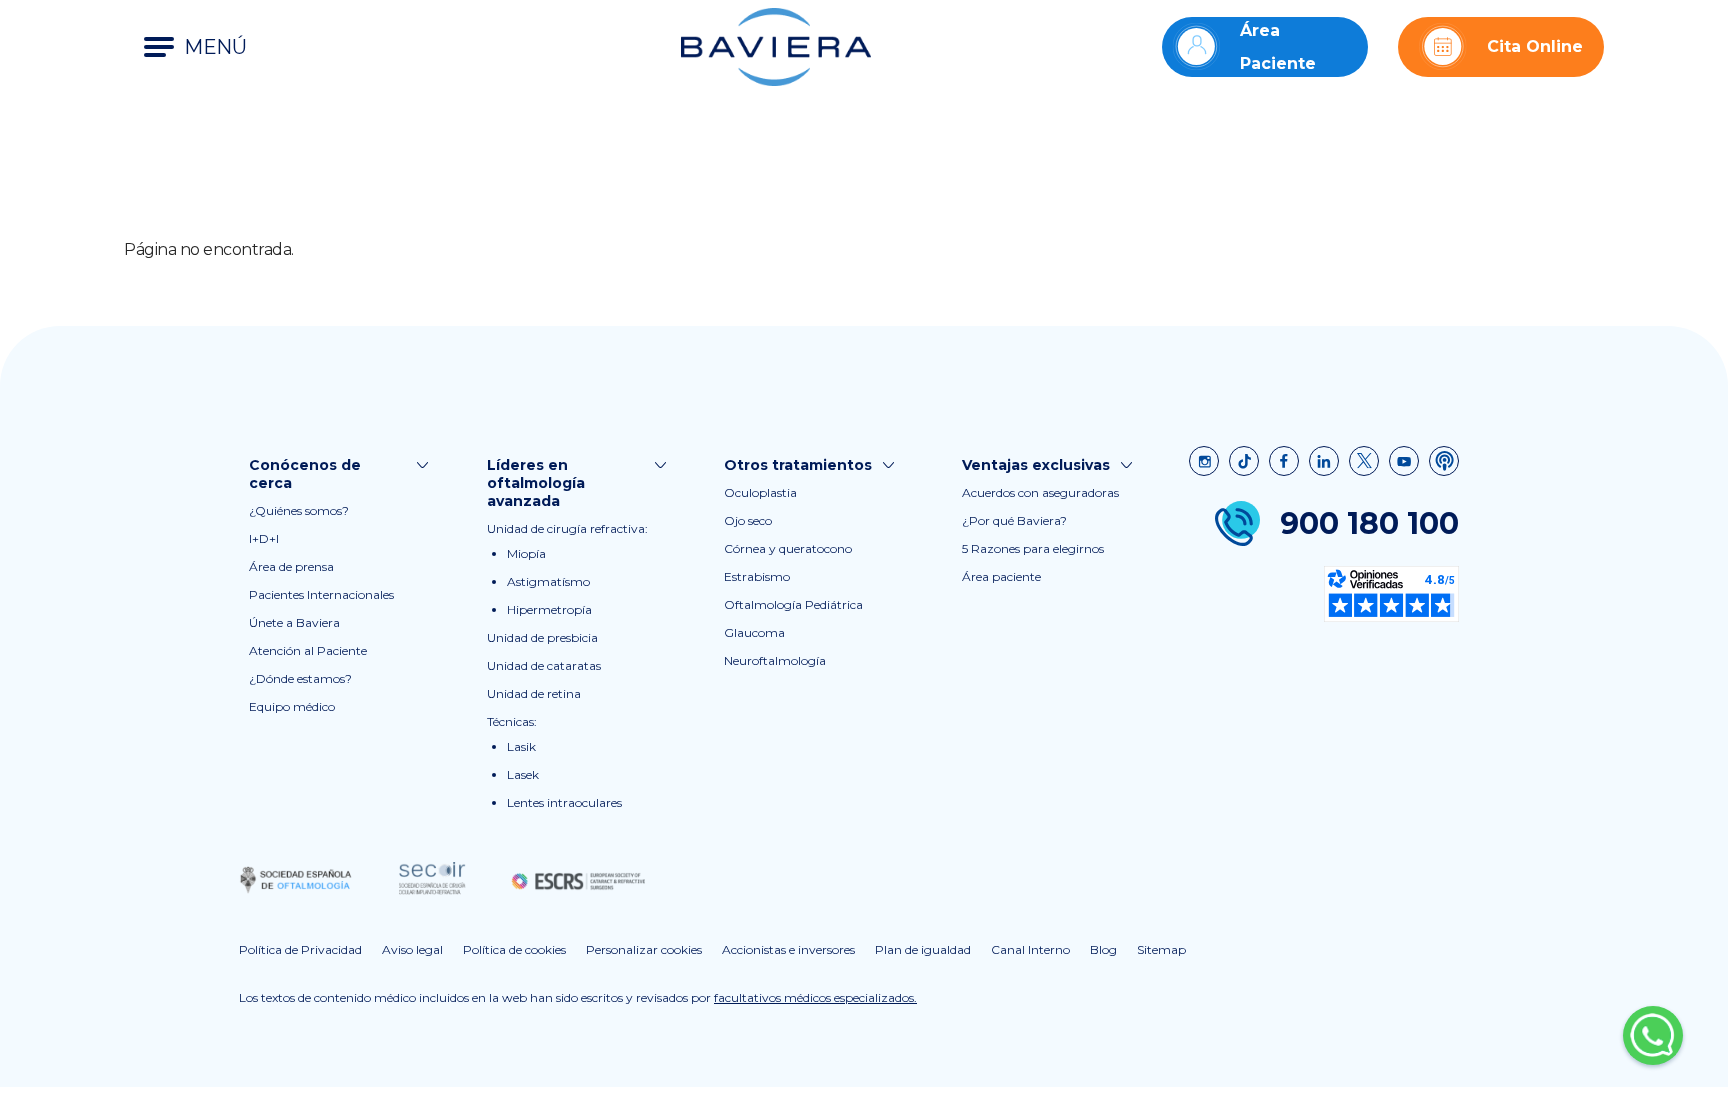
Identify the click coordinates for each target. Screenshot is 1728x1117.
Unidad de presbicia (542, 637)
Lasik (521, 746)
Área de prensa (291, 566)
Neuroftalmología (775, 660)
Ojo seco (748, 520)
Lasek (523, 774)
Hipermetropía (549, 609)
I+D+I (264, 538)
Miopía (526, 553)
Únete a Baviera (294, 622)
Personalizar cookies (644, 949)
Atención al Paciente (308, 650)
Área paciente (1001, 576)
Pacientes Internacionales (321, 594)
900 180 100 (1369, 523)
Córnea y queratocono (788, 548)
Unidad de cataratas (544, 665)
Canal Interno (1030, 949)
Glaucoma (754, 632)
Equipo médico (292, 706)
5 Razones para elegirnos (1033, 548)
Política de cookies (514, 949)
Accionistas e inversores (788, 949)
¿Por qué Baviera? (1014, 520)
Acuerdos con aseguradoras (1040, 492)
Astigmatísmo (548, 581)
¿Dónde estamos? (300, 678)
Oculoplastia (760, 492)
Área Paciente (1278, 47)
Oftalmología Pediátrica (793, 604)
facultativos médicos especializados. (815, 997)
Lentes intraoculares (564, 802)
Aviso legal (412, 949)
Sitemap (1161, 949)
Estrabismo (757, 576)
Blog (1103, 949)
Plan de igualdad (923, 949)
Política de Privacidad (300, 949)
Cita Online (1535, 46)
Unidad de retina (534, 693)
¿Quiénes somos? (299, 510)
